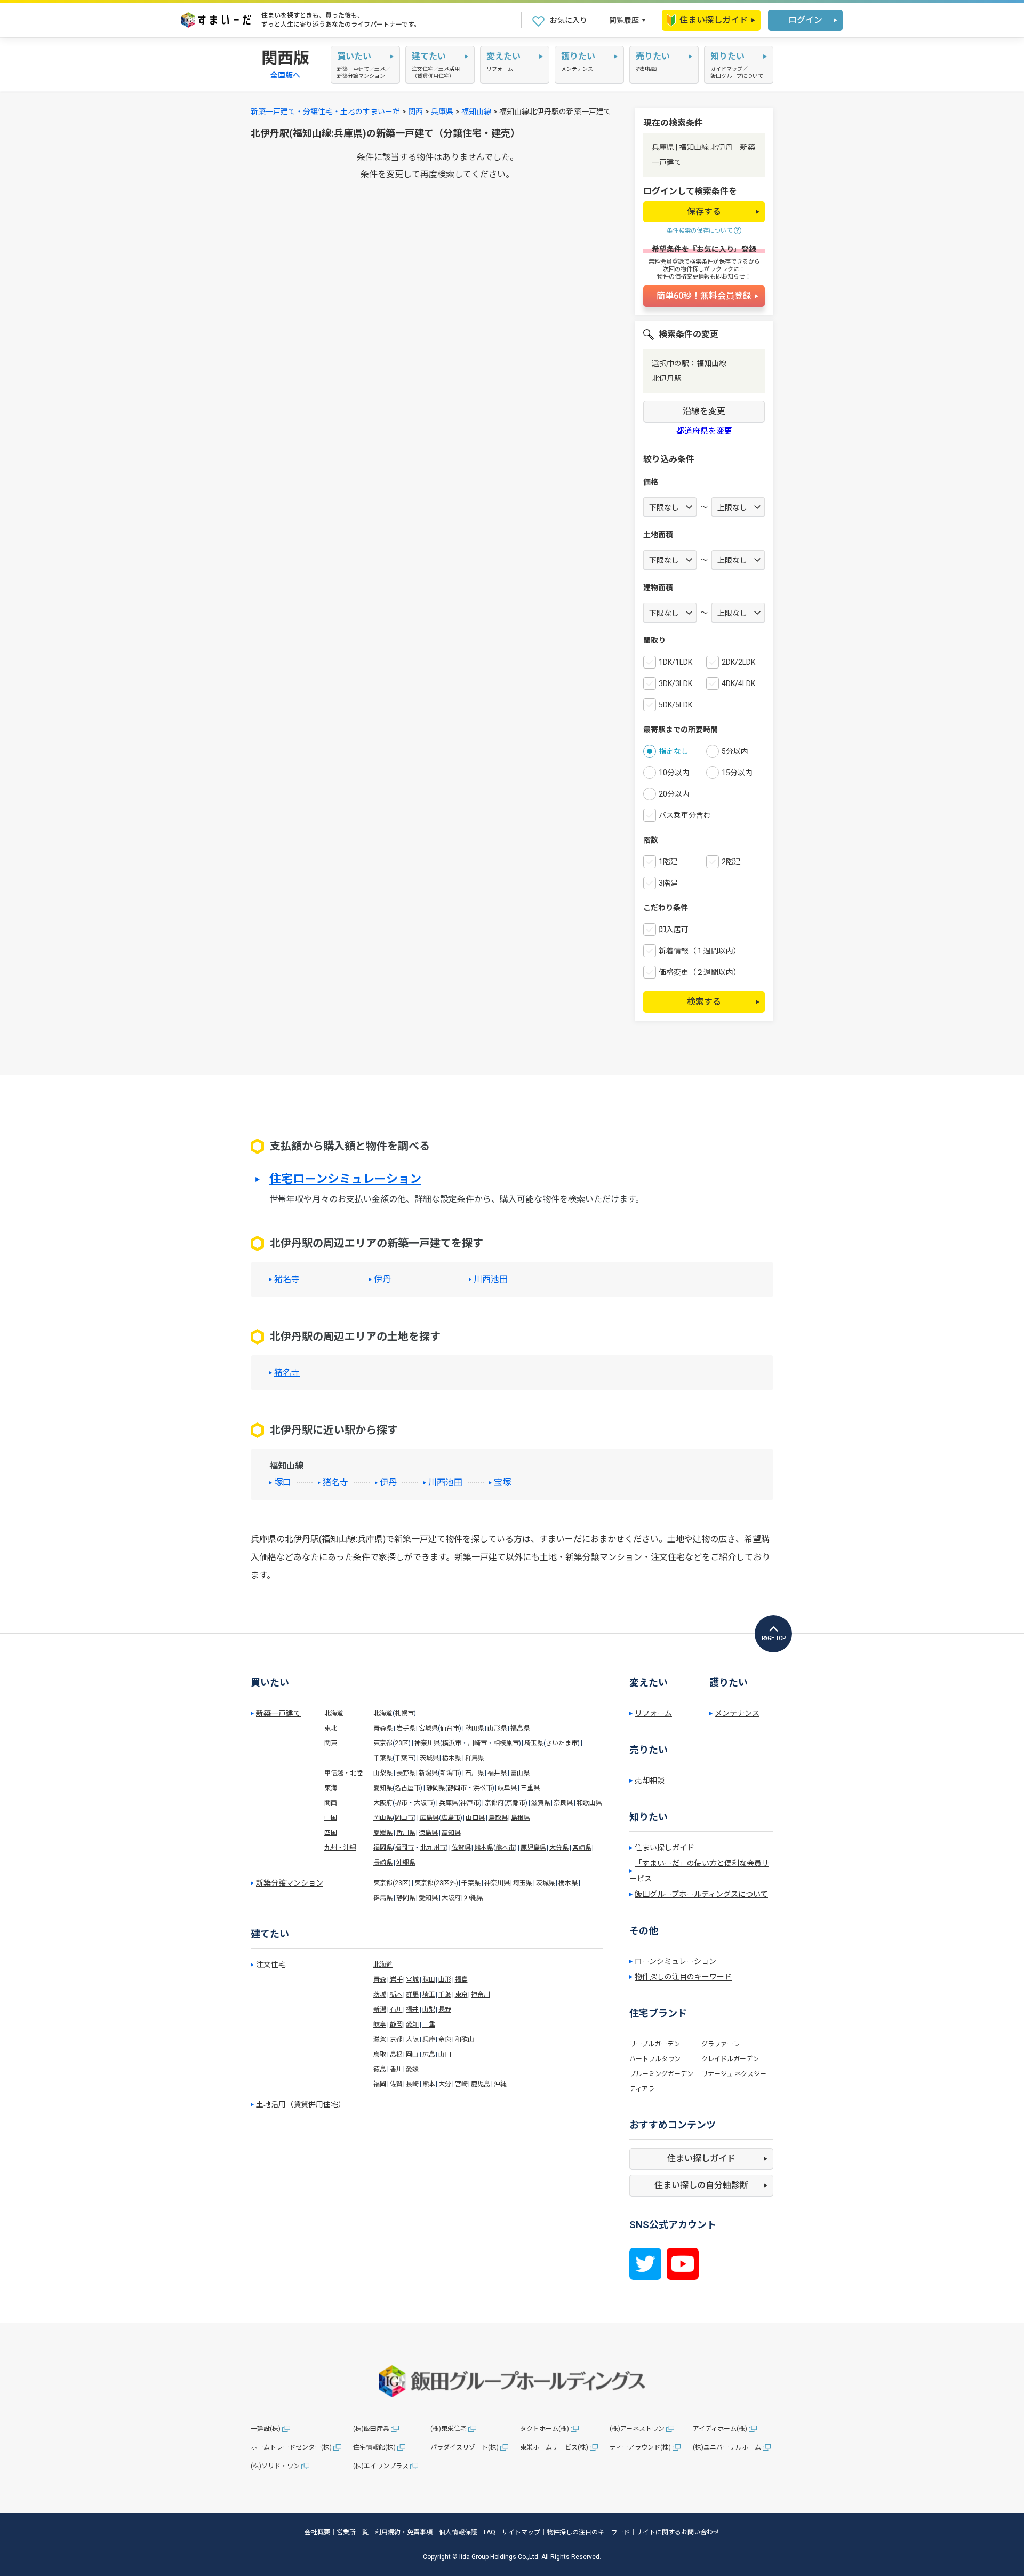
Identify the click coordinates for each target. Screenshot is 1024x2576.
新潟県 (428, 1773)
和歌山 (465, 2039)
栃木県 (452, 1758)
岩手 (396, 1979)
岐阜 (380, 2024)
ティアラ (642, 2089)
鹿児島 (481, 2084)
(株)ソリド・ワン (275, 2466)
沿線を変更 (704, 411)
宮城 (412, 1979)
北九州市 (433, 1848)
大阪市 (423, 1803)
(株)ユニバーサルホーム (727, 2447)
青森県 (383, 1728)
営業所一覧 (353, 2532)
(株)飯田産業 (371, 2429)
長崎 (412, 2084)
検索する (704, 1002)
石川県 (475, 1773)
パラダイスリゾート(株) (465, 2447)
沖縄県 (406, 1863)
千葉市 (404, 1758)
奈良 (445, 2039)
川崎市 (477, 1743)
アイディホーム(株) (720, 2429)
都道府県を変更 (704, 431)
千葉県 (383, 1758)
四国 (331, 1833)
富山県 (520, 1773)
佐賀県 (461, 1848)
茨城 (380, 1994)
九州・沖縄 (340, 1848)
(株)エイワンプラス (381, 2466)
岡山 (412, 2054)
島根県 (521, 1818)
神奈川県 (427, 1743)
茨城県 (429, 1758)
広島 (429, 2054)
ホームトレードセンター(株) (291, 2447)
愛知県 (383, 1788)
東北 (331, 1728)
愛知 (412, 2024)
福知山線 (476, 112)
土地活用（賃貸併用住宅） (301, 2104)
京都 (396, 2039)
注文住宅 (271, 1965)
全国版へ (285, 75)
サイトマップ (521, 2532)
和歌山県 (589, 1803)
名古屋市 (407, 1788)
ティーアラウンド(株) (640, 2447)
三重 (429, 2024)
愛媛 (412, 2069)
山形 (445, 1979)
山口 (445, 2054)
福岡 (380, 2084)
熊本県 (484, 1848)
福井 (412, 2009)
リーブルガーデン (655, 2044)
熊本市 (505, 1848)
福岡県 (383, 1848)
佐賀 (396, 2084)
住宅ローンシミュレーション (345, 1179)
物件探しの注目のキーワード (683, 1977)
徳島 (380, 2069)
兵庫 (429, 2039)
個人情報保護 (458, 2532)
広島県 (429, 1818)
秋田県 (475, 1728)
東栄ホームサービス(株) (554, 2447)
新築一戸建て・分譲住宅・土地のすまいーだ (325, 112)
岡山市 (404, 1818)
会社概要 (317, 2532)
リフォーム (653, 1713)
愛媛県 (383, 1833)
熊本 (429, 2084)
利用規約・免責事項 (404, 2532)
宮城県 (428, 1728)
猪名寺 (287, 1279)
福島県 (520, 1728)
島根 (396, 2054)
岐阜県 (507, 1788)
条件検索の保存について (700, 231)
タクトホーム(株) (545, 2429)
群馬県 (475, 1758)
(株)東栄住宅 (449, 2429)
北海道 (334, 1713)
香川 (396, 2069)
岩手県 (406, 1728)
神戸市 (470, 1803)
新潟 (380, 2009)
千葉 (445, 1994)
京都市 (516, 1803)
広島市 (451, 1818)
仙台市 (450, 1728)
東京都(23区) (392, 1883)
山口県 (475, 1818)
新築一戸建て (278, 1713)
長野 (445, 2009)
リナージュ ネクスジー (734, 2074)
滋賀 (380, 2039)
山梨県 (383, 1773)
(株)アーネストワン (637, 2429)
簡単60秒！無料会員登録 (704, 296)
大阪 (412, 2039)
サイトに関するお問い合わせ (678, 2532)
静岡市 (457, 1788)
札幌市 (404, 1713)
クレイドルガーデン (730, 2059)
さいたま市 (562, 1743)
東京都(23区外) (436, 1883)
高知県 (451, 1833)
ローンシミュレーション (675, 1961)
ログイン (805, 20)
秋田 (429, 1979)
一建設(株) (266, 2429)
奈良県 (563, 1803)
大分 (445, 2084)
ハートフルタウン (655, 2059)
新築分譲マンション (290, 1883)
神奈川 (481, 1994)
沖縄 (500, 2084)
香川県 (406, 1833)
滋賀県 (541, 1803)
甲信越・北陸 (343, 1773)
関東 (331, 1743)
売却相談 (650, 1780)
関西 (415, 112)
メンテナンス (737, 1713)
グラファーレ (721, 2044)
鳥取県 (498, 1818)
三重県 (530, 1788)
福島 (461, 1979)
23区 (402, 1743)
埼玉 (429, 1994)
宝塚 (502, 1483)
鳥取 (380, 2054)
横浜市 (452, 1743)
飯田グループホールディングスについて (701, 1894)
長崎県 (383, 1863)
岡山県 (383, 1818)
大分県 (559, 1848)
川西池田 (491, 1279)
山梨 (429, 2009)
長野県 (406, 1773)
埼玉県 (534, 1743)
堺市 (401, 1803)
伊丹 (382, 1279)
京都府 (494, 1803)
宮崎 (461, 2084)
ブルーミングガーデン (661, 2074)
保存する (704, 212)
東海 (331, 1788)
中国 (331, 1818)
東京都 (383, 1743)
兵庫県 (442, 112)
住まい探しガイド (714, 20)
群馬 (412, 1994)
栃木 (396, 1994)
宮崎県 (582, 1848)
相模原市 (506, 1743)
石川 (396, 2009)
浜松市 (483, 1788)
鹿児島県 (533, 1848)
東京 (461, 1994)
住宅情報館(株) (374, 2447)
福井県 (497, 1773)
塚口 (283, 1483)
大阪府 (383, 1803)
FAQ (490, 2532)
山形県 (497, 1728)
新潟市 (450, 1773)
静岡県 (436, 1788)
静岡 (396, 2024)
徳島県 (428, 1833)
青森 (380, 1979)
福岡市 (404, 1848)
